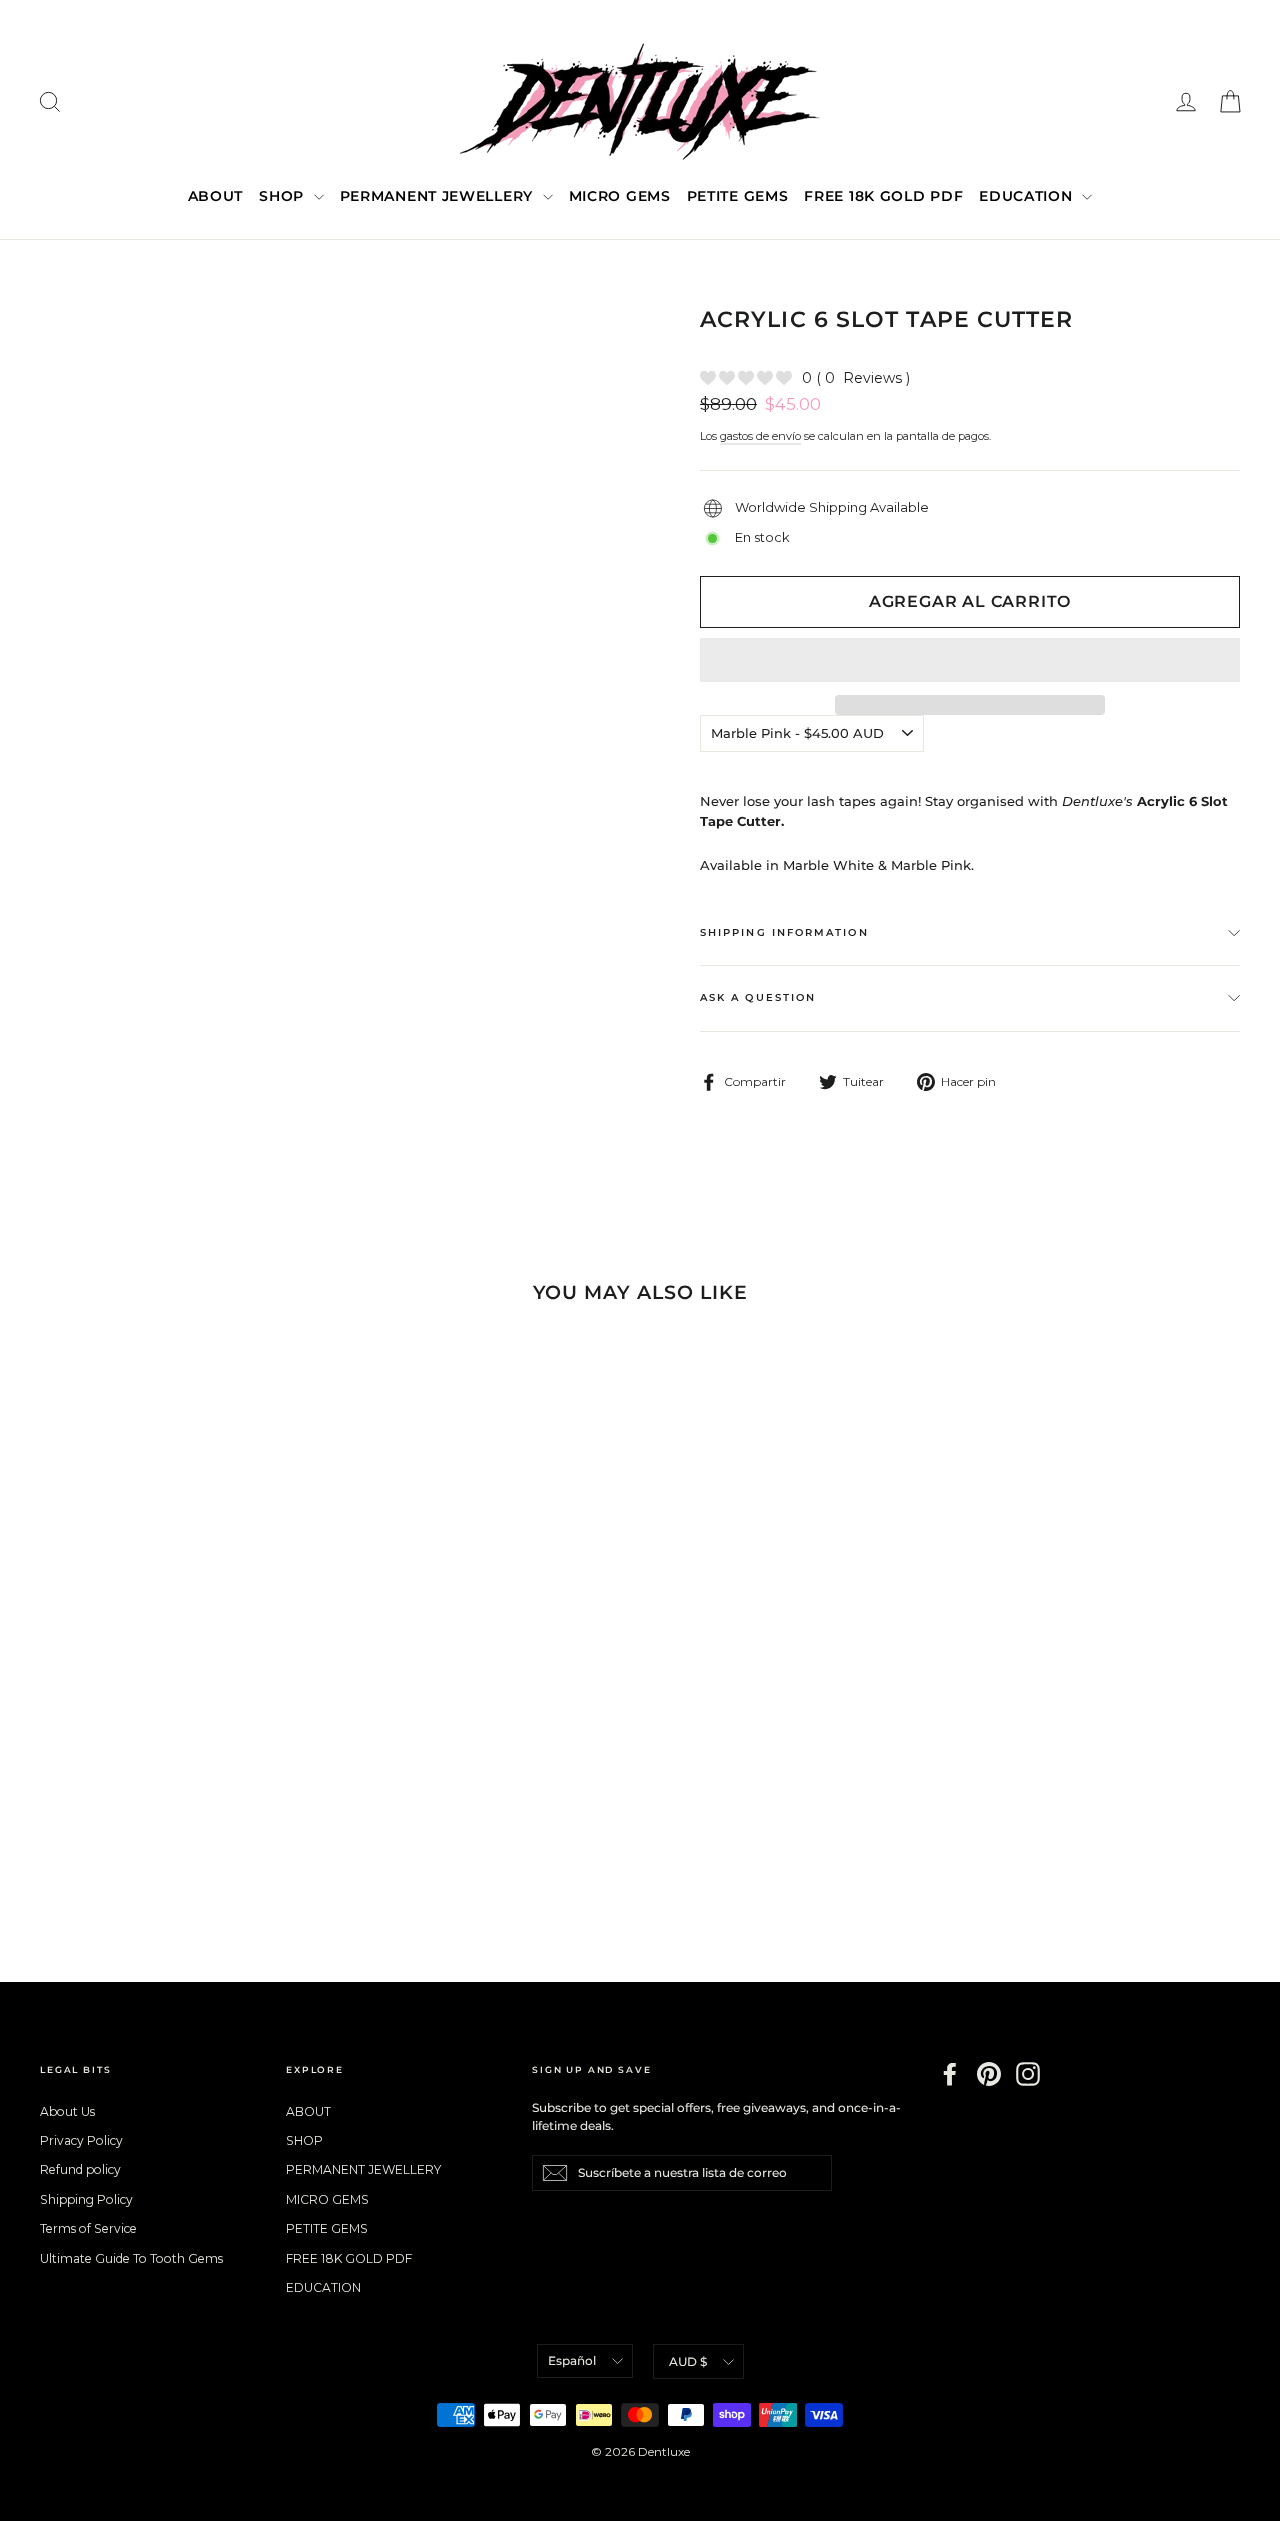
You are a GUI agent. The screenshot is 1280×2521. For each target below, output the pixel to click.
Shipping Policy (86, 2199)
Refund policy (80, 2169)
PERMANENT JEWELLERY (439, 196)
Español (572, 2360)
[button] (970, 660)
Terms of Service (88, 2228)
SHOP (284, 196)
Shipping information (784, 932)
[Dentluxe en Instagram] (1028, 2074)
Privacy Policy (81, 2140)
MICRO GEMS (620, 196)
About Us (67, 2111)
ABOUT (216, 196)
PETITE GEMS (738, 196)
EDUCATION (1028, 196)
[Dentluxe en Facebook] (950, 2074)
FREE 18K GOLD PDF (883, 196)
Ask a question (758, 997)
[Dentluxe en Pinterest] (989, 2074)
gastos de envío (760, 436)
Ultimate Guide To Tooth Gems (131, 2258)
